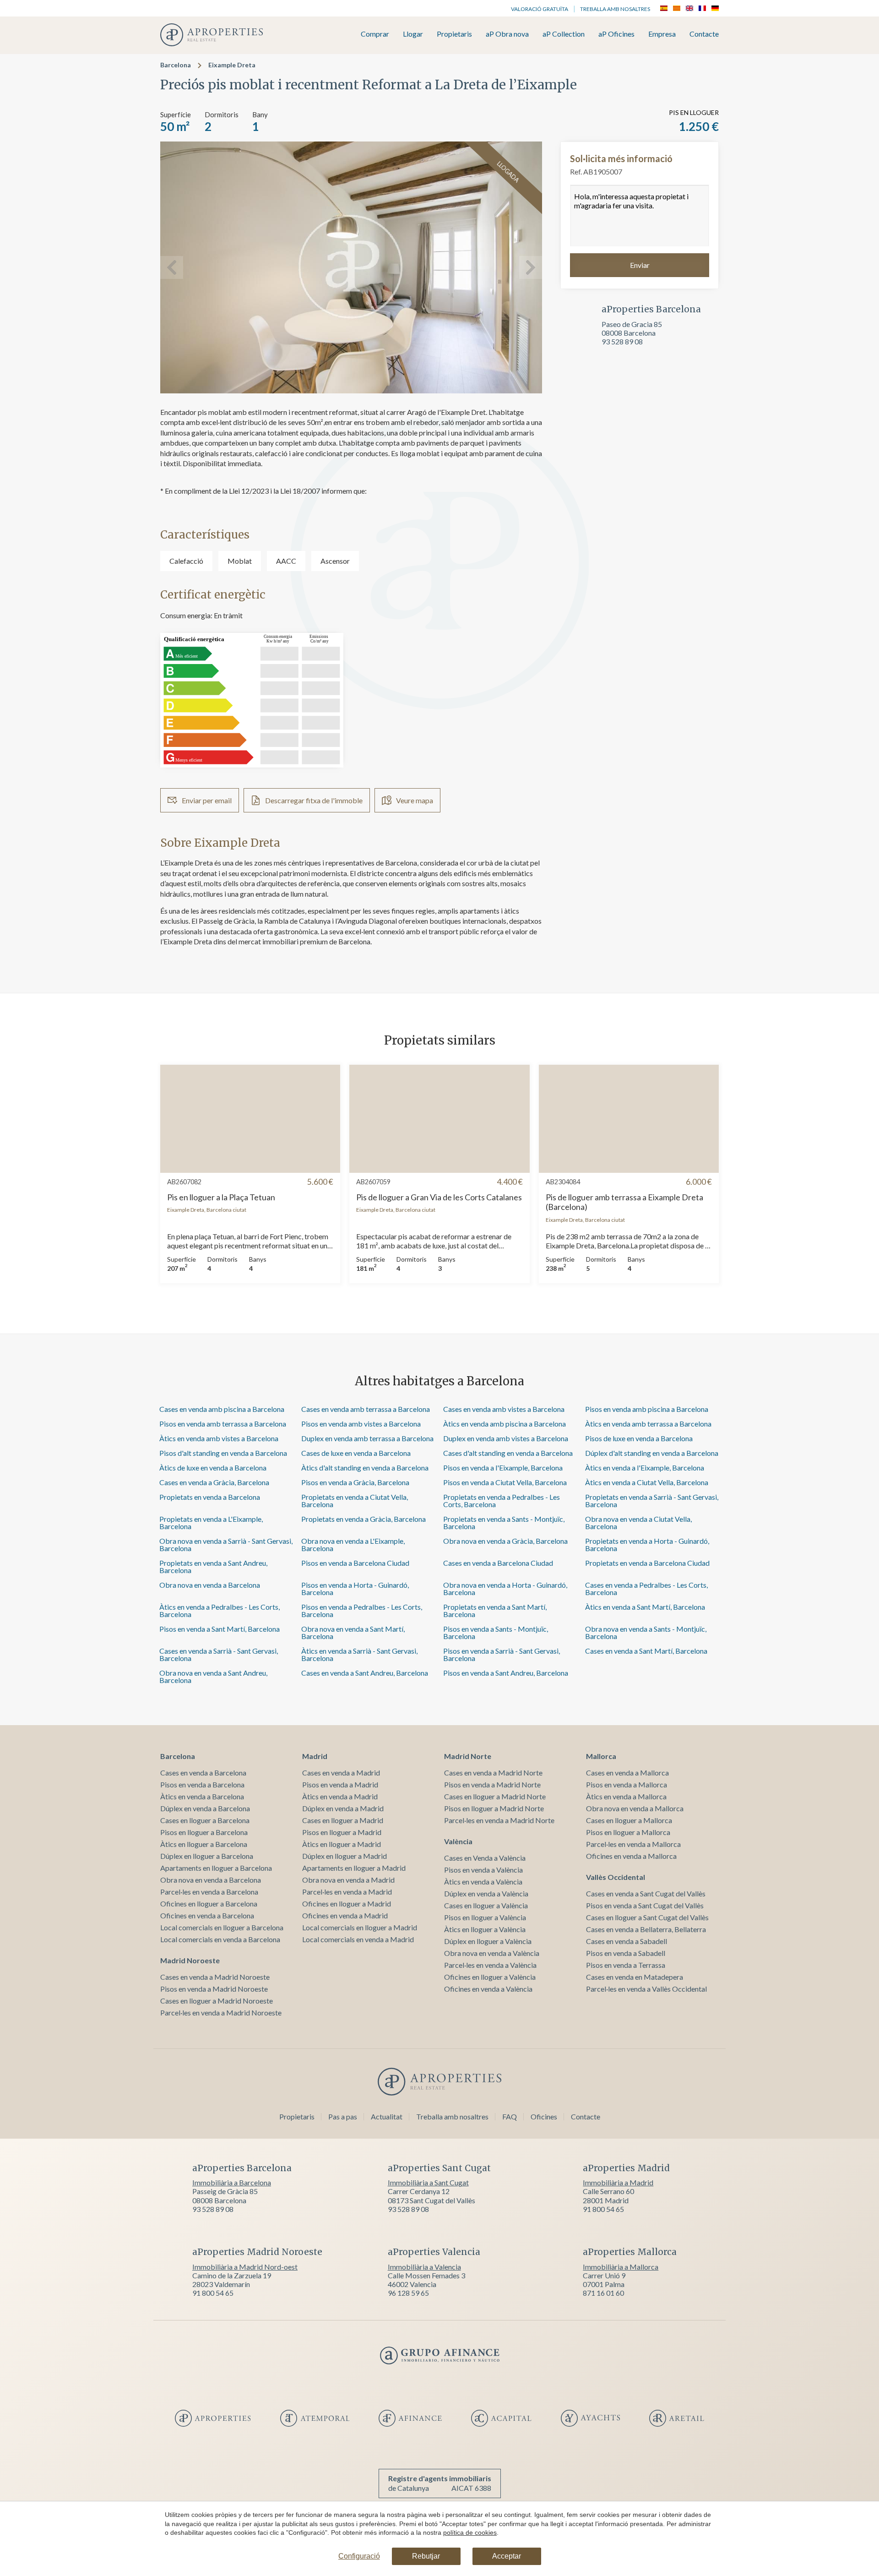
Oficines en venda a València (488, 1989)
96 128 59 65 (408, 2293)
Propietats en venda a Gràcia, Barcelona (364, 1519)
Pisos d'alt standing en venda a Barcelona (223, 1453)
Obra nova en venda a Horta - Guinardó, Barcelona (505, 1588)
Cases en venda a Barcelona (203, 1773)
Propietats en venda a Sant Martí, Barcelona (495, 1610)
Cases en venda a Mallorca (627, 1773)
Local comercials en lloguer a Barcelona (222, 1927)
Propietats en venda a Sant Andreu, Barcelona (213, 1566)
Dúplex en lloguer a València (488, 1941)
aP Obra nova (507, 34)
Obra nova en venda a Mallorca (635, 1808)
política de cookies (470, 2532)
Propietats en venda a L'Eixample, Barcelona (211, 1522)
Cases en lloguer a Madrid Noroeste (217, 2001)
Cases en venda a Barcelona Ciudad (498, 1563)
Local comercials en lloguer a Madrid (360, 1927)
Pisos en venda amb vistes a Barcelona (361, 1424)
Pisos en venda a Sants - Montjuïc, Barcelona (496, 1632)
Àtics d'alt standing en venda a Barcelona (365, 1468)
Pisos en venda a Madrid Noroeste (214, 1989)
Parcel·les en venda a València (490, 1965)
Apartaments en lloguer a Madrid (354, 1868)
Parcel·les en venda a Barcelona (209, 1892)
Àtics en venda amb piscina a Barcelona (505, 1424)
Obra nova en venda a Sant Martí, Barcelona (353, 1632)
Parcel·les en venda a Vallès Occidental (646, 1989)
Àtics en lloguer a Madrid (342, 1844)
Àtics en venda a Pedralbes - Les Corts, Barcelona (220, 1610)
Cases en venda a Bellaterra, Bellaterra (646, 1929)
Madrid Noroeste (190, 1960)
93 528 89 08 (622, 341)
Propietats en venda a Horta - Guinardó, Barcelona (647, 1544)
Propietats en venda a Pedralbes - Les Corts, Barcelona (502, 1500)
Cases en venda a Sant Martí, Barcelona (646, 1651)
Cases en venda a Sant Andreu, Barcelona (365, 1673)
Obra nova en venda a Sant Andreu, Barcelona (213, 1676)
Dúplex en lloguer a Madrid (345, 1856)
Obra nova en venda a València (492, 1953)
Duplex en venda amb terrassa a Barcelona (367, 1438)
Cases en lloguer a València (486, 1905)
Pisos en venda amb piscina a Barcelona (647, 1409)
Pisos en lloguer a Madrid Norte (494, 1808)
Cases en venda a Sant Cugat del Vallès (646, 1893)
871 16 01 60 (603, 2293)
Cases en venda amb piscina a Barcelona (222, 1409)
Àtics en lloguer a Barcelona (204, 1844)
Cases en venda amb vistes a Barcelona (504, 1409)
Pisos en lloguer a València (485, 1917)
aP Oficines (616, 34)
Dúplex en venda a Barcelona (205, 1808)
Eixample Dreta (232, 65)
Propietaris (454, 34)
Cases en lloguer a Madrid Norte (495, 1796)
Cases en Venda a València (485, 1858)
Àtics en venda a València (483, 1882)
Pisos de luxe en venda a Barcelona (639, 1438)
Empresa (662, 34)
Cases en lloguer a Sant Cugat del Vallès (647, 1917)
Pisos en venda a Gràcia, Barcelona (355, 1482)
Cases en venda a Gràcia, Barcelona (214, 1482)
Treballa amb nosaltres (615, 9)
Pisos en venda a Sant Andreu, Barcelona (506, 1673)
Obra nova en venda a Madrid (348, 1880)
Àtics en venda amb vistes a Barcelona (219, 1438)
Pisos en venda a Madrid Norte (492, 1784)
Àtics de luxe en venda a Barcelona (213, 1468)
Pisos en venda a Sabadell (626, 1953)
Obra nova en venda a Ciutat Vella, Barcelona (638, 1522)
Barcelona (176, 65)
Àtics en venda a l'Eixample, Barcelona (645, 1468)
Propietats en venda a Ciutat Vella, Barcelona (355, 1500)
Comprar (375, 34)
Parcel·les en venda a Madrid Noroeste (221, 2012)
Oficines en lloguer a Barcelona (209, 1903)
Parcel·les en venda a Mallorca (633, 1844)
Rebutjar (426, 2556)
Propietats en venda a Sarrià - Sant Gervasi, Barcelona (652, 1500)
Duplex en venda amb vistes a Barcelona (506, 1438)
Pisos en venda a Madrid (340, 1784)
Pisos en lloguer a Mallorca (628, 1832)
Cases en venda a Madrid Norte (493, 1773)
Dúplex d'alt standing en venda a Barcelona (652, 1453)
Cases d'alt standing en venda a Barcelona (508, 1453)
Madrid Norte (468, 1756)
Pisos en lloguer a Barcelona (204, 1832)
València (458, 1841)
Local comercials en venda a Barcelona (220, 1939)
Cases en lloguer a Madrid (343, 1820)
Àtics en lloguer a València (485, 1929)
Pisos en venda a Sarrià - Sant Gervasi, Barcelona (502, 1654)
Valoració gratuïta (540, 9)
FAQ (510, 2116)
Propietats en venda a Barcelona (210, 1497)
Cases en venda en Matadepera (635, 1977)
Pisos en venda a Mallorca (627, 1784)
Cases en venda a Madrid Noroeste (215, 1977)
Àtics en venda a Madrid (340, 1796)
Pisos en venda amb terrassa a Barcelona (223, 1424)
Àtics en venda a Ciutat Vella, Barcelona (647, 1482)
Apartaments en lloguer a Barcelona (216, 1868)
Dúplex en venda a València (486, 1893)
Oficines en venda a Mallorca (631, 1856)
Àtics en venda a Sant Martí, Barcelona (645, 1607)
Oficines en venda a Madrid (345, 1915)
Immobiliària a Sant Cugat (428, 2182)
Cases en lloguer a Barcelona (205, 1820)
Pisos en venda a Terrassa (626, 1965)
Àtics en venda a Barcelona (202, 1796)
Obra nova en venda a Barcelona (210, 1585)
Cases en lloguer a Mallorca (629, 1820)
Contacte (704, 34)
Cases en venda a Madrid (341, 1773)
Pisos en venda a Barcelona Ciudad (355, 1563)
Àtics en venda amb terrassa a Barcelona (648, 1424)
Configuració (359, 2556)
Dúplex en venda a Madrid (343, 1808)
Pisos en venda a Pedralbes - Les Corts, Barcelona (362, 1610)
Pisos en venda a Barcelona (202, 1784)
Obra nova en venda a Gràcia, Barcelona (505, 1541)
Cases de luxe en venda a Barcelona (356, 1453)
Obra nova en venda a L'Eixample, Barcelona (353, 1544)
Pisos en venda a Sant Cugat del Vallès (645, 1905)
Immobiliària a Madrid (618, 2182)
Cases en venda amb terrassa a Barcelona (366, 1409)
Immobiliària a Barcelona (232, 2182)
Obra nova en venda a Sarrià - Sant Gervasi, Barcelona (226, 1544)
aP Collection (564, 34)
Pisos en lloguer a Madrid (342, 1832)
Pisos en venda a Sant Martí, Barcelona (220, 1629)
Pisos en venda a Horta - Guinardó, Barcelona (355, 1588)
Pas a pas (343, 2116)
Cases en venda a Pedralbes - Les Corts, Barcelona (646, 1588)
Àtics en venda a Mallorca (626, 1796)
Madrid (315, 1756)
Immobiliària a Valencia (424, 2267)
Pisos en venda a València (483, 1870)
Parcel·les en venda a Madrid (347, 1892)
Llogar (413, 34)
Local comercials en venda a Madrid (358, 1939)
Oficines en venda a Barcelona (207, 1915)
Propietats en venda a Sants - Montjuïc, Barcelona (504, 1522)
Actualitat (387, 2116)
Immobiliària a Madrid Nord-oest (245, 2267)
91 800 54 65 (603, 2209)
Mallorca (601, 1756)
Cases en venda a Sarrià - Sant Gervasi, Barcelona (219, 1654)
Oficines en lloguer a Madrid (347, 1903)
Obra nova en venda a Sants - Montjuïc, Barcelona (646, 1632)
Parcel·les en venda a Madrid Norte (499, 1820)
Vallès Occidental (616, 1877)
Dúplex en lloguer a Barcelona (207, 1856)
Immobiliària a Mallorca (621, 2267)
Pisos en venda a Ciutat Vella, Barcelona (505, 1482)
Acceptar (507, 2556)
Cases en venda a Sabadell (627, 1941)
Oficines (544, 2116)
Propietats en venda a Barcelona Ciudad (647, 1563)
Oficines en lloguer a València (490, 1977)
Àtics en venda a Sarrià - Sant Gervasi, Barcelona (359, 1654)
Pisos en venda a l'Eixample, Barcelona (503, 1468)
